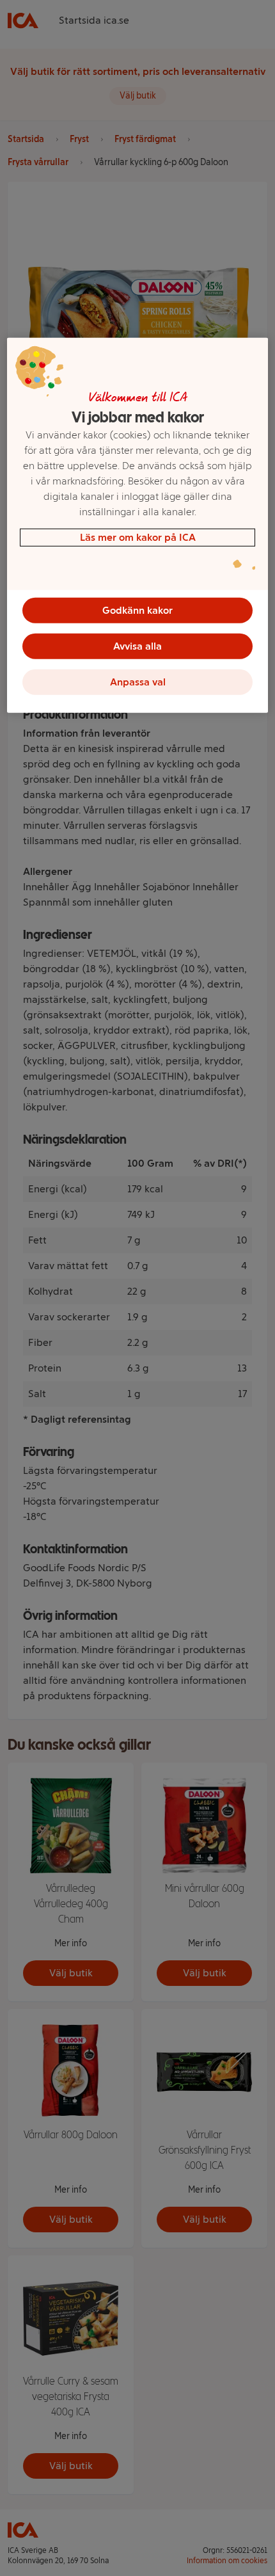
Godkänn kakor (137, 610)
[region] (138, 525)
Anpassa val (138, 682)
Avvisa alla (137, 646)
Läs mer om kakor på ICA (138, 537)
